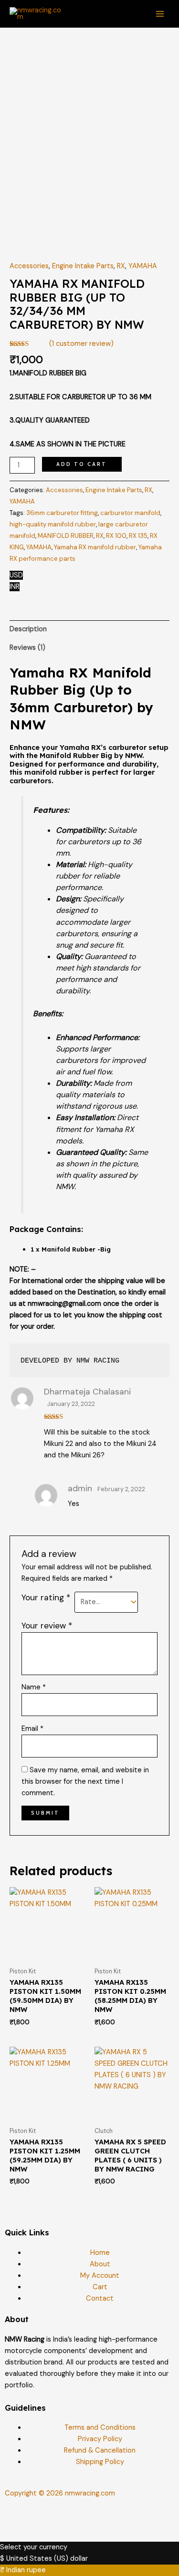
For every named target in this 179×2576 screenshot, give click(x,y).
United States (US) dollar (47, 2559)
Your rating (46, 1597)
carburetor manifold (130, 513)
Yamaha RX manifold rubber (95, 547)
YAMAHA (143, 266)
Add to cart (82, 464)
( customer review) (81, 344)
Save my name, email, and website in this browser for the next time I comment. (85, 1782)
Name (34, 1687)
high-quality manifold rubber (53, 524)
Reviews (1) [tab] (27, 648)
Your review (47, 1626)
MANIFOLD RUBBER (66, 536)
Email (32, 1729)
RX (121, 266)
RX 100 (116, 536)
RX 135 (138, 536)
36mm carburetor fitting (62, 513)
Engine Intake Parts (83, 266)
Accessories (29, 266)
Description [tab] (28, 629)
